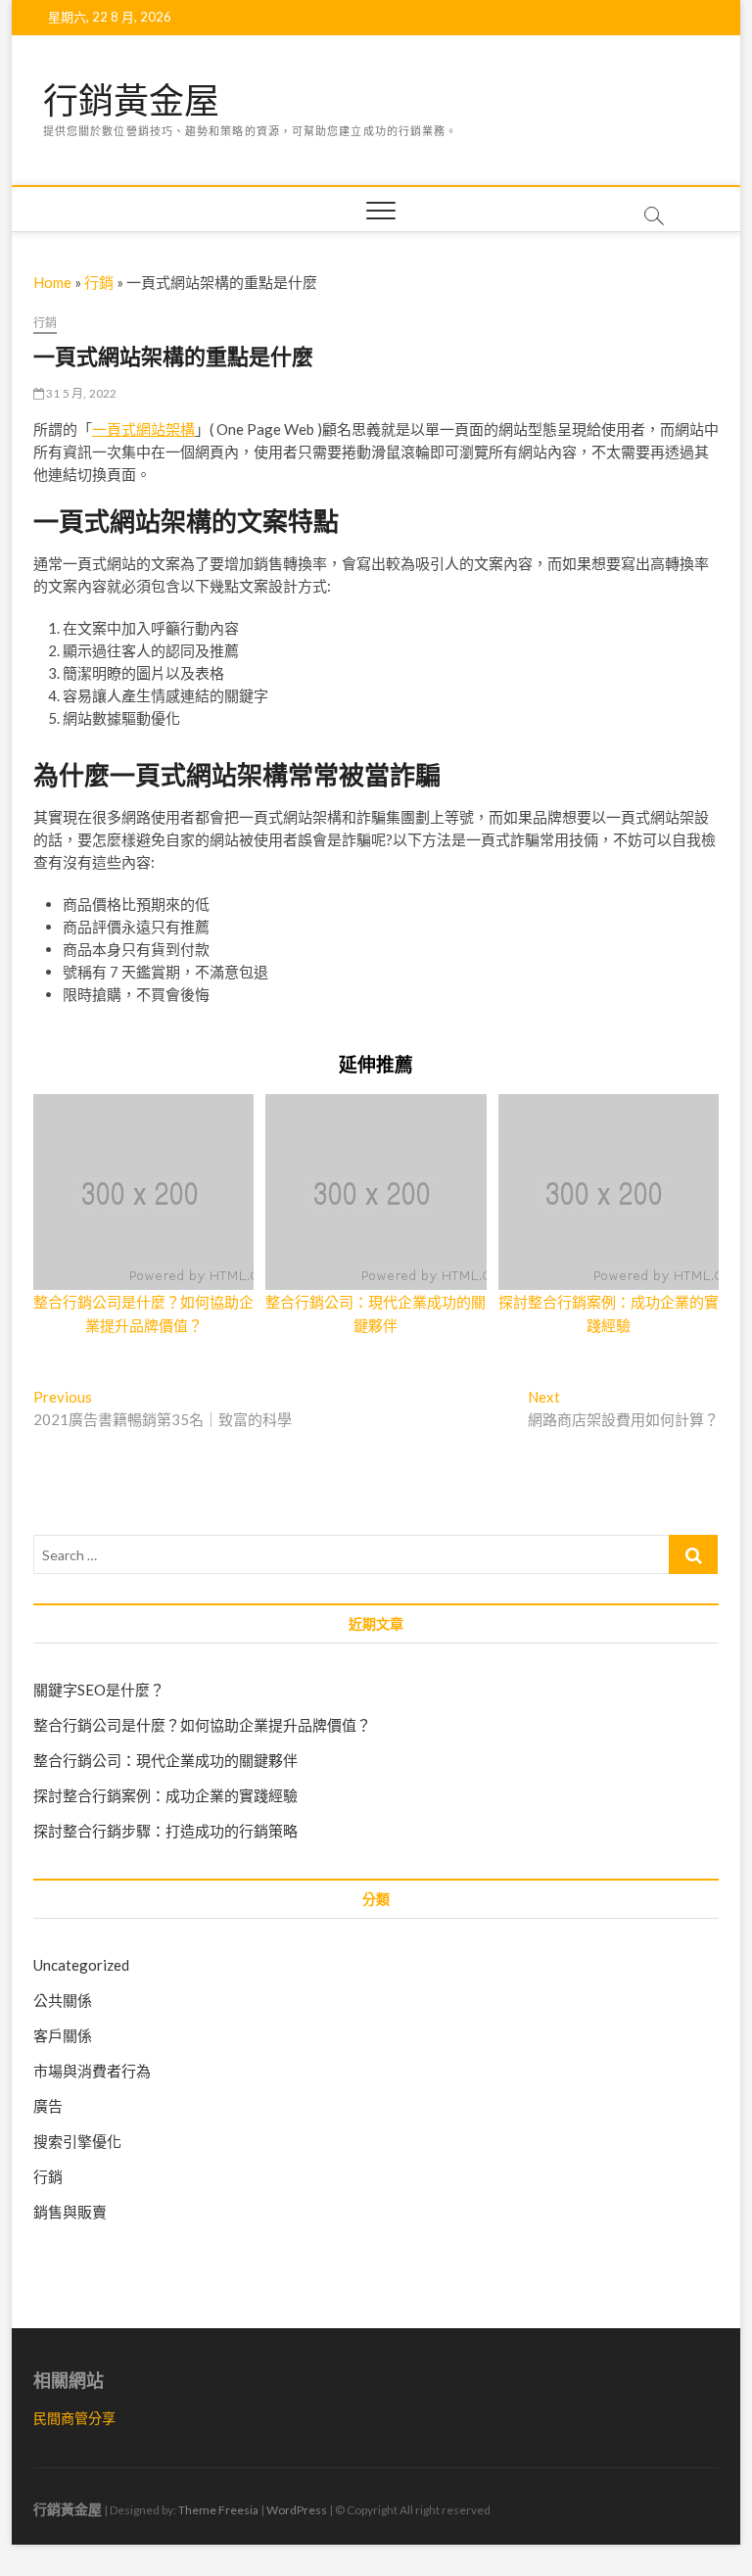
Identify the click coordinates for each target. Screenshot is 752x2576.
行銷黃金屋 (131, 101)
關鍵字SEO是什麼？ (99, 1690)
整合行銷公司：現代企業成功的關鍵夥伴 (165, 1760)
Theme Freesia (218, 2510)
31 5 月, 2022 (81, 393)
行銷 (99, 282)
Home (52, 282)
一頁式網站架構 (143, 429)
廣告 (48, 2106)
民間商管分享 (74, 2418)
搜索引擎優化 (77, 2141)
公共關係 (63, 2000)
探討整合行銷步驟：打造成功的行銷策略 (165, 1831)
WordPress (297, 2510)
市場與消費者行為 (92, 2071)
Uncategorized (81, 1965)
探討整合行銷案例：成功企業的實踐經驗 (165, 1795)
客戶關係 (63, 2035)
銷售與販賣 (70, 2212)
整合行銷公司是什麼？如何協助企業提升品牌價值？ (202, 1725)
